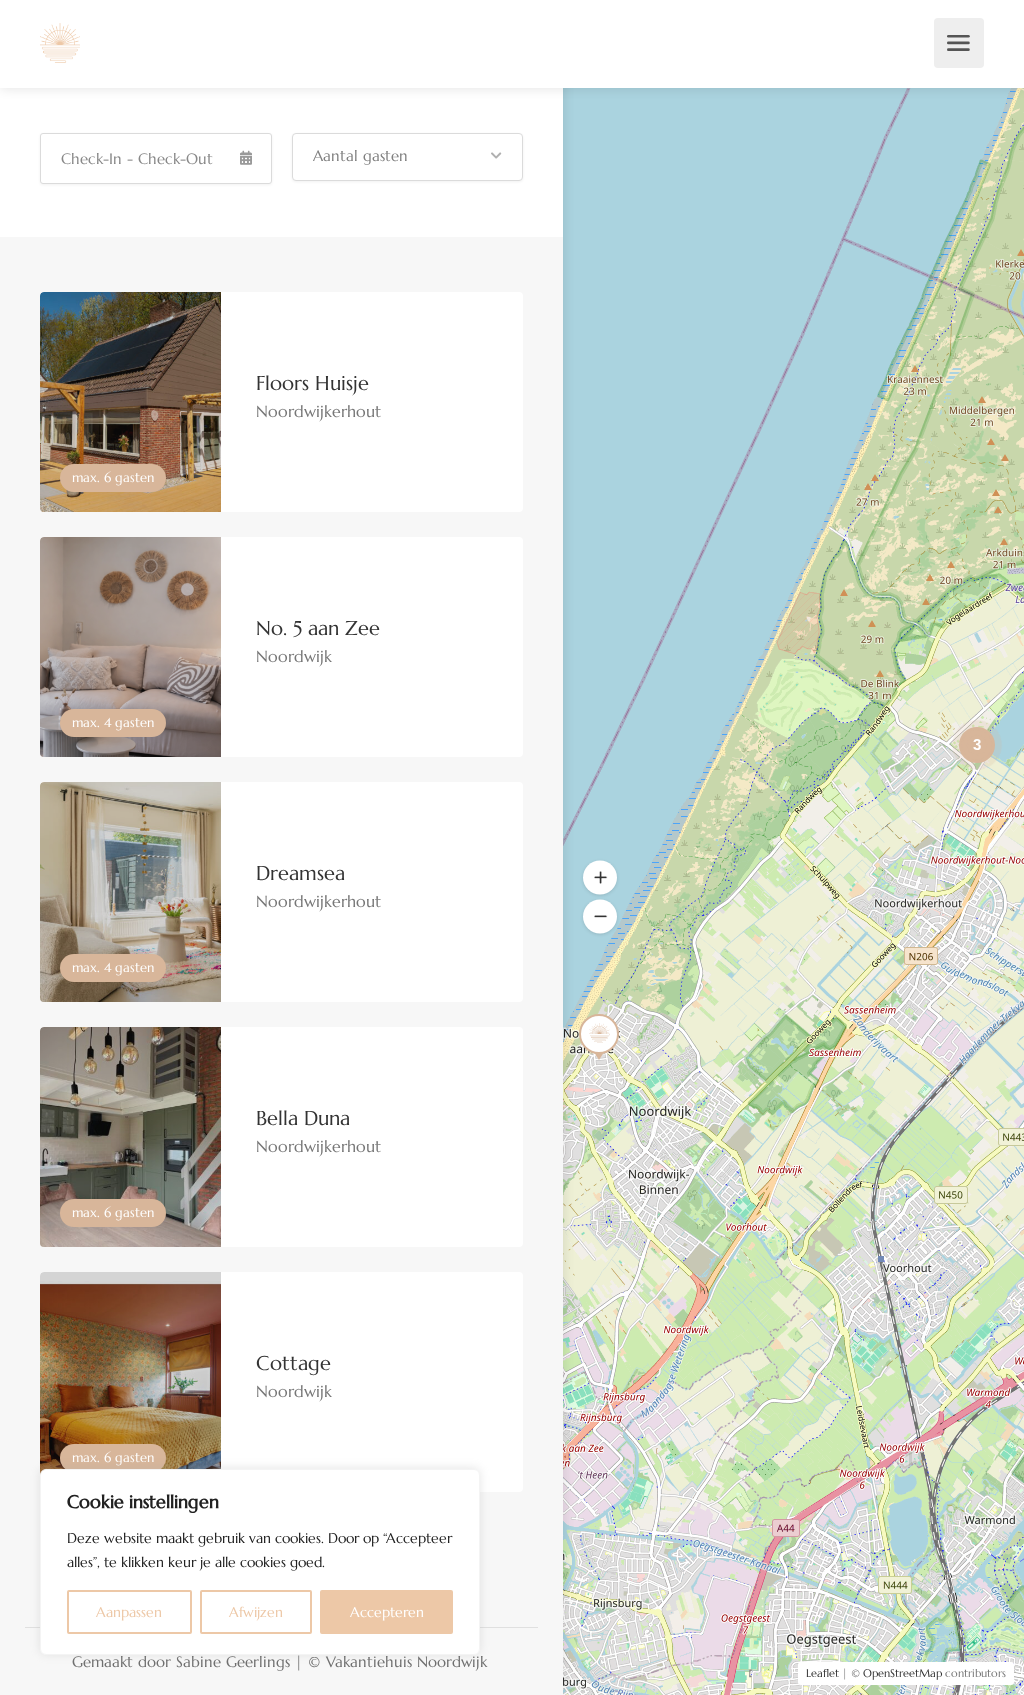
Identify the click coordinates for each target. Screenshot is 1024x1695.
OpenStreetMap (902, 1673)
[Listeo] (60, 41)
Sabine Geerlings (233, 1661)
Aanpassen (129, 1612)
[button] (408, 157)
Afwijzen (256, 1612)
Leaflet (822, 1673)
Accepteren (387, 1612)
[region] (260, 1562)
